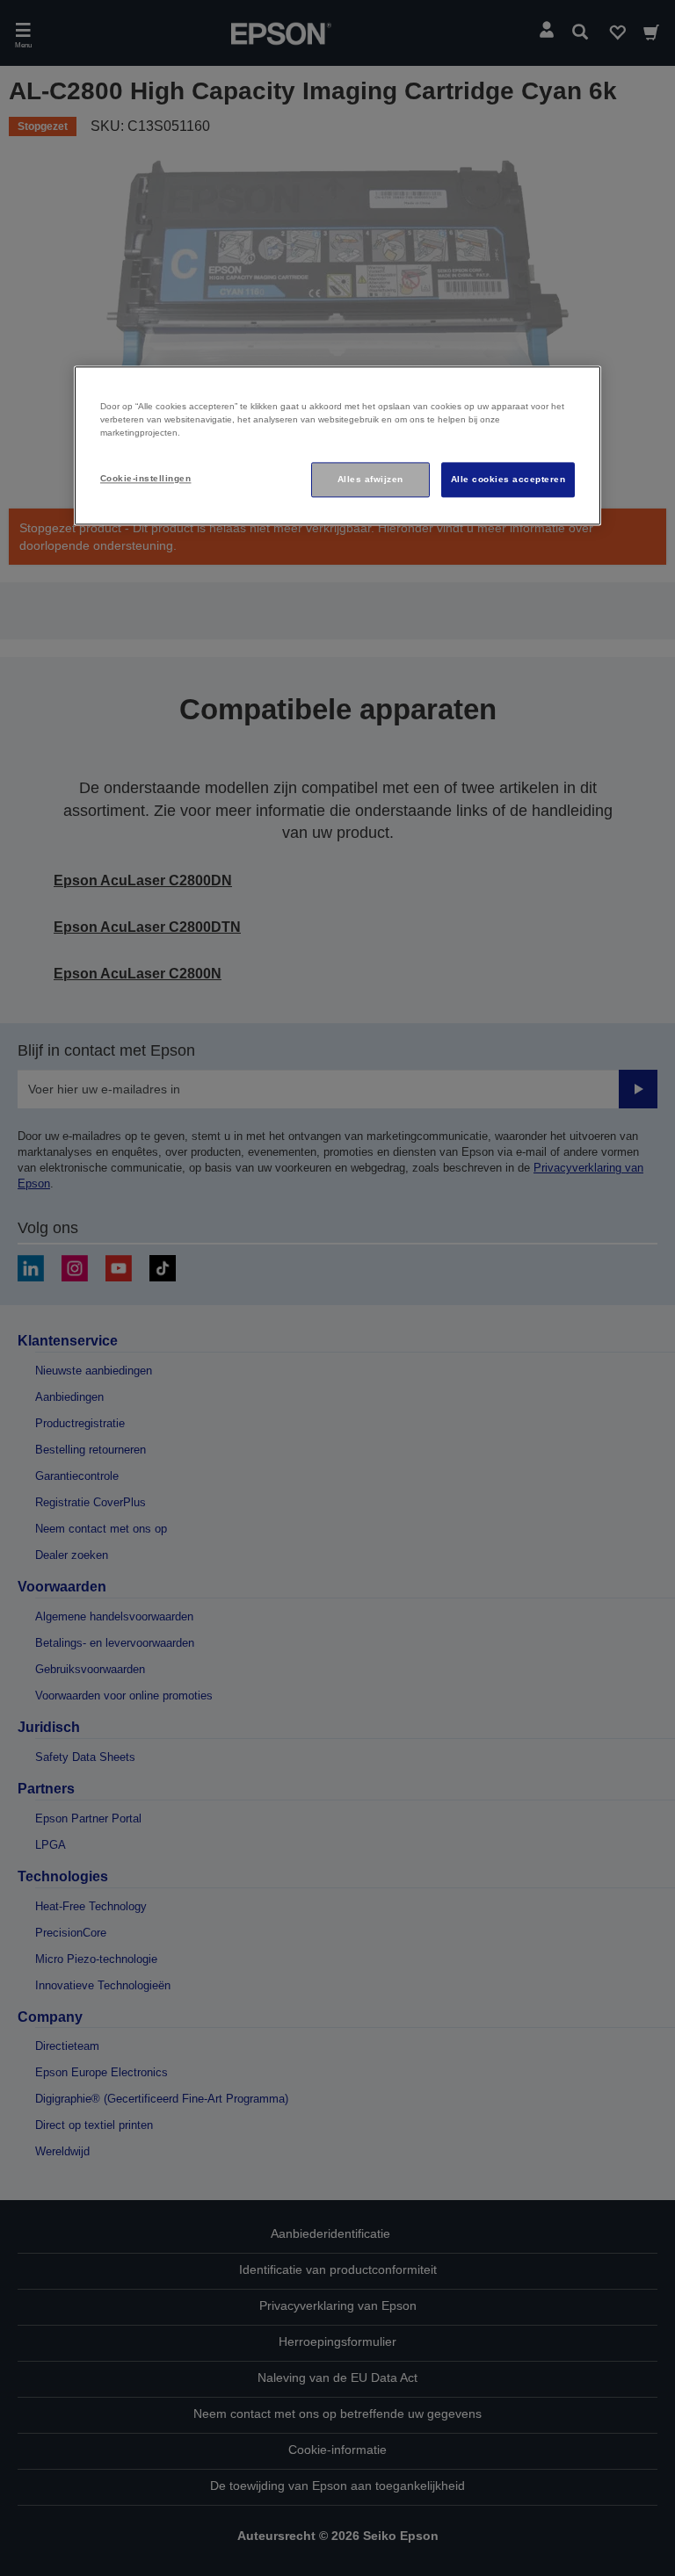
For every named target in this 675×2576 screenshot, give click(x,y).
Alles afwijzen (370, 479)
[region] (337, 445)
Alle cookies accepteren (508, 479)
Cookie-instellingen (145, 478)
